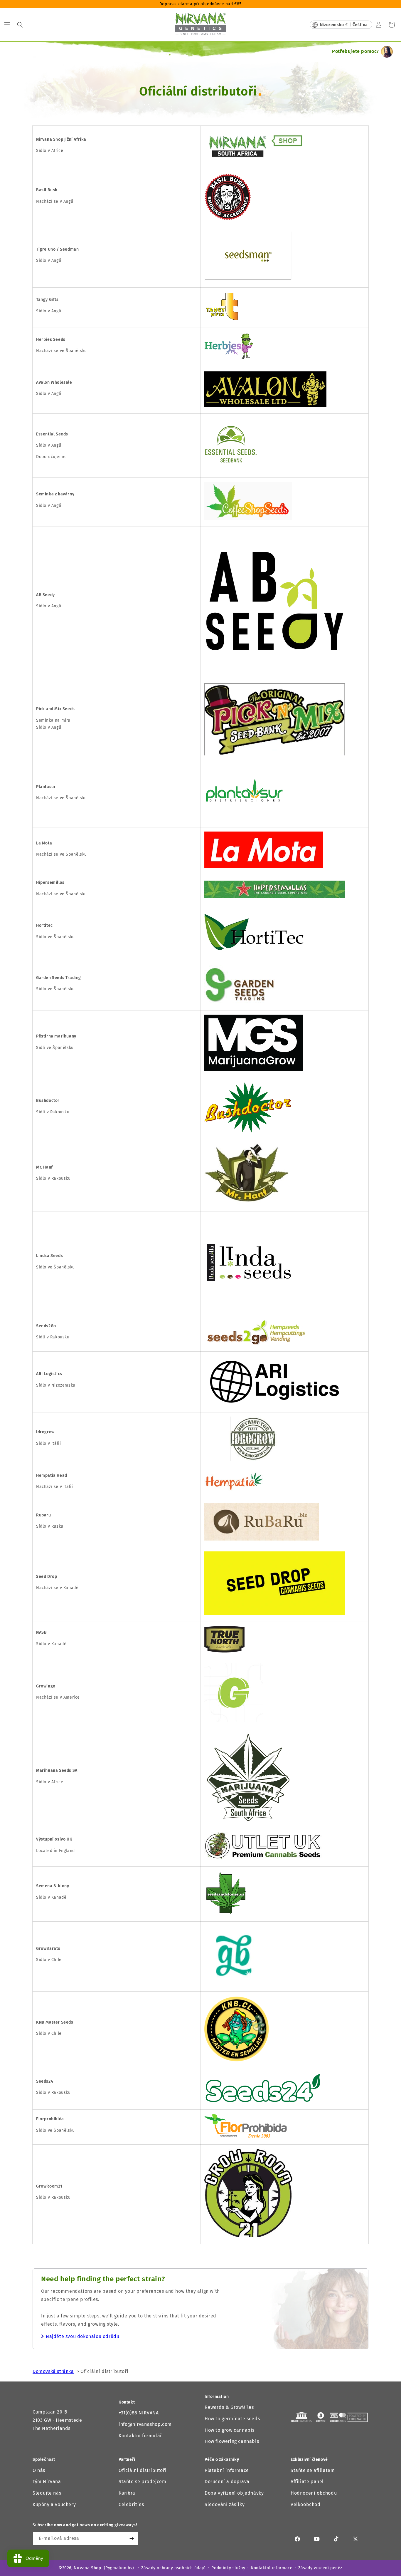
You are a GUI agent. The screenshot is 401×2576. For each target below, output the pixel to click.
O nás (39, 2470)
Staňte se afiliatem (313, 2470)
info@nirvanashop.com (145, 2424)
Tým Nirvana (47, 2482)
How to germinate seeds (232, 2419)
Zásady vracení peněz (320, 2568)
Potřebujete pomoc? (355, 51)
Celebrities (131, 2504)
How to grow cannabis (230, 2430)
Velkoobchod (306, 2504)
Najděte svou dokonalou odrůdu (82, 2336)
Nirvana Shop (87, 2568)
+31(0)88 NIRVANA (139, 2413)
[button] (7, 25)
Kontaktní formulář (140, 2436)
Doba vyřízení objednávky (234, 2493)
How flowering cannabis (232, 2441)
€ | (344, 25)
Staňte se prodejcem (142, 2482)
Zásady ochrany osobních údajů (173, 2568)
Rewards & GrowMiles (229, 2407)
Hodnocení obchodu (314, 2493)
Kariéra (127, 2493)
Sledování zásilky (225, 2504)
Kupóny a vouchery (54, 2504)
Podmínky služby (228, 2568)
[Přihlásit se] (132, 2539)
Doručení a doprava (227, 2482)
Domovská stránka (53, 2371)
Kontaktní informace (272, 2568)
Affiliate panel (307, 2482)
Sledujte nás (47, 2493)
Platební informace (227, 2470)
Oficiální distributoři (143, 2470)
